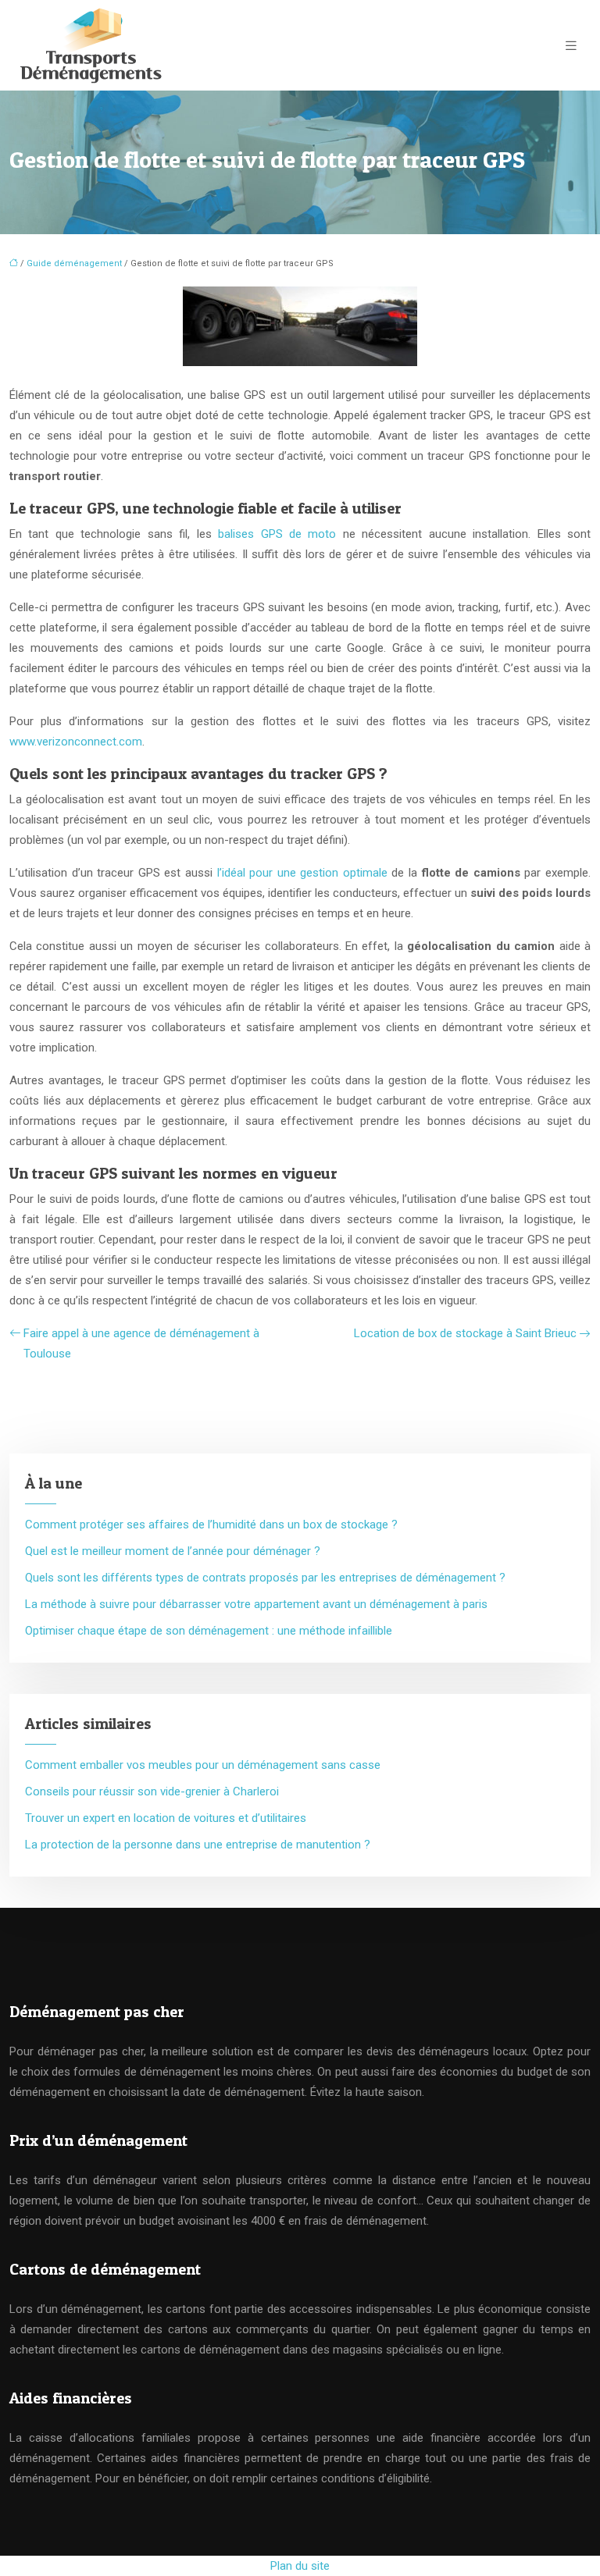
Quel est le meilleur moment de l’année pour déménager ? (173, 1551)
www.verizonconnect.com (76, 742)
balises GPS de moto (277, 534)
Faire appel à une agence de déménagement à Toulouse (141, 1343)
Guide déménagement (74, 263)
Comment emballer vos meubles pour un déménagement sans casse (203, 1765)
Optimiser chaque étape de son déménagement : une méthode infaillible (209, 1631)
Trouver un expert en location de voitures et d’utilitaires (166, 1818)
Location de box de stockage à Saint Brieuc (465, 1333)
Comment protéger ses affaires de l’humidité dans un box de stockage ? (211, 1525)
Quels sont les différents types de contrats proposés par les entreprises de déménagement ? (265, 1578)
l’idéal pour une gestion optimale (302, 873)
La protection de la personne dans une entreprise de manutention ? (198, 1845)
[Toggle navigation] (571, 46)
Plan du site (300, 2566)
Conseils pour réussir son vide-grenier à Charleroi (152, 1791)
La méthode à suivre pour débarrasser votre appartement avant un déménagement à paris (256, 1604)
